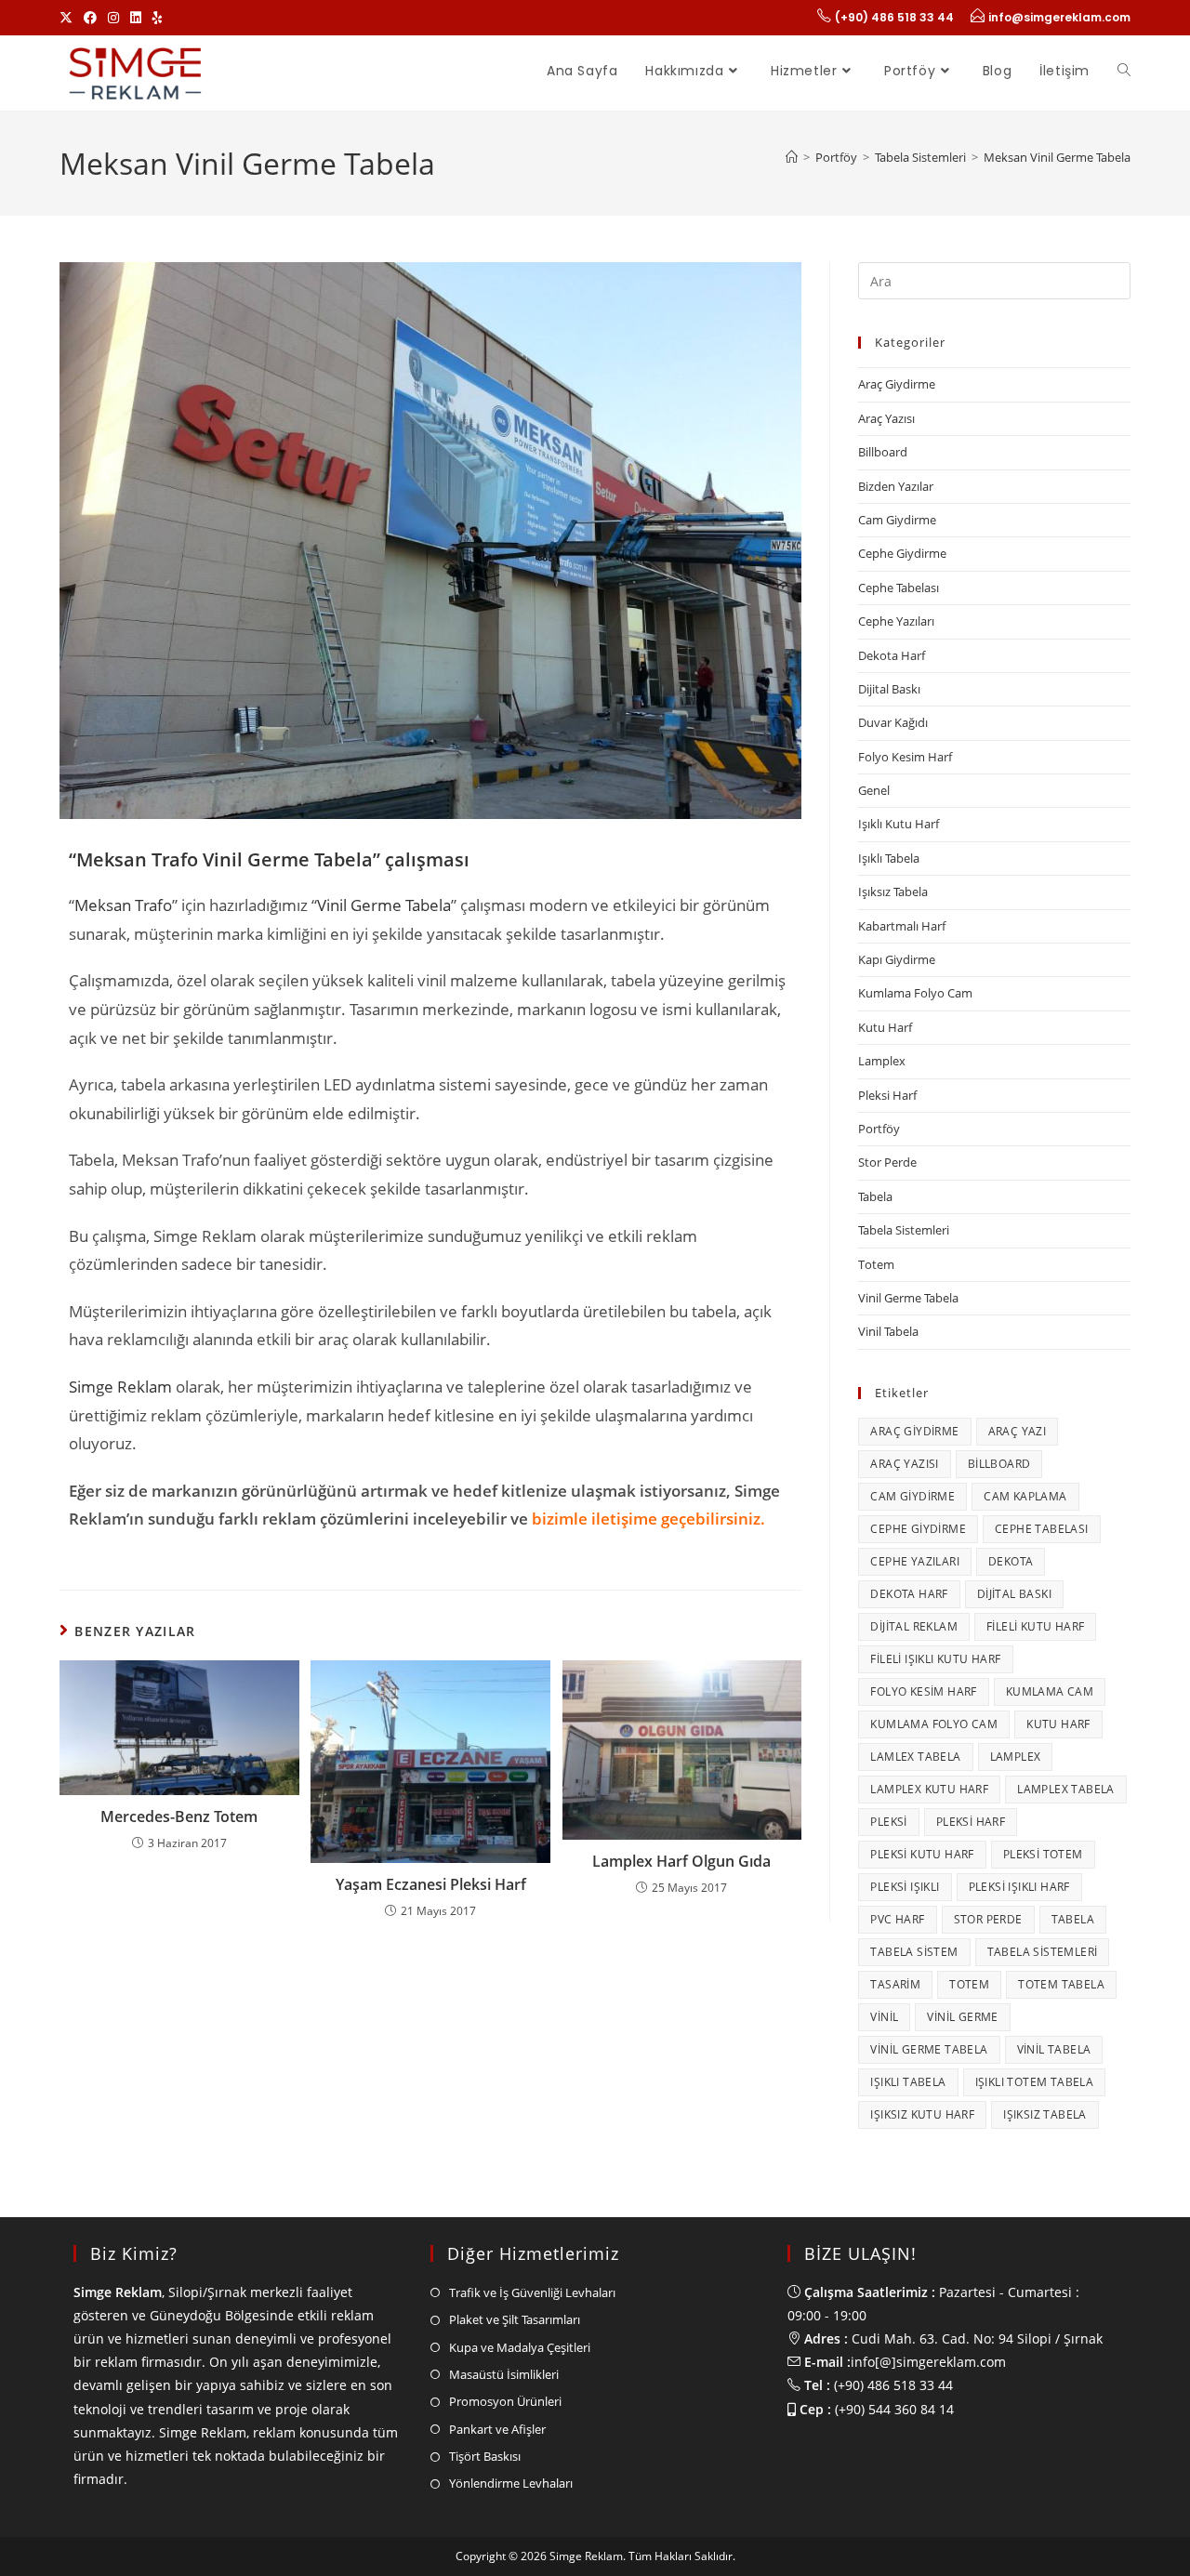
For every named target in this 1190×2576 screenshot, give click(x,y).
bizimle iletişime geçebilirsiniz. (648, 1519)
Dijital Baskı (889, 689)
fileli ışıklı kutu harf (935, 1659)
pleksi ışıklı (905, 1887)
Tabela (875, 1196)
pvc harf (897, 1919)
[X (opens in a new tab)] (69, 18)
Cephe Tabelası (899, 588)
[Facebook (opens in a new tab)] (90, 18)
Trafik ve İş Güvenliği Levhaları (532, 2292)
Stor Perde (887, 1162)
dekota (1011, 1561)
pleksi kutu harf (922, 1854)
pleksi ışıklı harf (1019, 1887)
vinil (884, 2017)
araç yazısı (904, 1464)
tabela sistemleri (1043, 1952)
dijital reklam (914, 1626)
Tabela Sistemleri (904, 1230)
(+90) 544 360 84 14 (894, 2409)
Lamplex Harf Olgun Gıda (681, 1861)
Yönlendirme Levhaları (511, 2483)
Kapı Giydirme (897, 959)
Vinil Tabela (888, 1331)
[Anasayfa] (792, 157)
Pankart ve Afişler (497, 2429)
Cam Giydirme (897, 520)
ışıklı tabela (908, 2082)
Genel (874, 790)
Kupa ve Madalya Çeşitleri (520, 2347)
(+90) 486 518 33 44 (894, 17)
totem (969, 1984)
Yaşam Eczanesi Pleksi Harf (431, 1884)
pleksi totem (1043, 1854)
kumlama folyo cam (934, 1724)
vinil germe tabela (929, 2049)
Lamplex (882, 1061)
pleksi (888, 1822)
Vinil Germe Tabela (384, 905)
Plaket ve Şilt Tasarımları (515, 2319)
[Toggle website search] (1124, 71)
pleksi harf (971, 1822)
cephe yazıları (915, 1561)
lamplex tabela (1066, 1789)
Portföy (879, 1129)
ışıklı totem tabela (1035, 2082)
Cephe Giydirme (902, 553)
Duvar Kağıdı (893, 722)
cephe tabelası (1042, 1529)
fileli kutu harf (1035, 1626)
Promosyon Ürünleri (505, 2401)
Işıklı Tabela (889, 858)
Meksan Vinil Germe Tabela (1057, 157)
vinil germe (962, 2017)
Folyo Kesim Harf (905, 757)
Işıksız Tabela (893, 892)
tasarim (895, 1984)
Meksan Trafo (123, 905)
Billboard (883, 452)
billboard (999, 1464)
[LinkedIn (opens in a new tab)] (136, 18)
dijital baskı (1014, 1594)
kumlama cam (1050, 1691)
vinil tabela (1054, 2049)
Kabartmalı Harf (902, 926)
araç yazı (1018, 1431)
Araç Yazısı (886, 418)
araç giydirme (914, 1431)
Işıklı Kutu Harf (899, 824)
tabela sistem (914, 1952)
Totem (876, 1264)
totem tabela (1061, 1984)
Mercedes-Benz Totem (179, 1816)
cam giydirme (912, 1496)
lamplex (1016, 1757)
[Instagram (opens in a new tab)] (113, 18)
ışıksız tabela (1045, 2114)
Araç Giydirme (897, 384)
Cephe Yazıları (896, 621)
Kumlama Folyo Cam (915, 993)
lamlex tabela (915, 1757)
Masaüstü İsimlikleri (504, 2374)
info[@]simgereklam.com (928, 2362)
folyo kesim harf (923, 1691)
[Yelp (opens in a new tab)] (158, 18)
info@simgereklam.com (1059, 17)
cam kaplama (1025, 1496)
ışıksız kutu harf (922, 2114)
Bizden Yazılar (896, 486)
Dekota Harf (892, 655)
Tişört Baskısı (485, 2456)
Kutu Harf (885, 1027)
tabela (1073, 1919)
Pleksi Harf (887, 1095)
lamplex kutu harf (929, 1789)
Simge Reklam (120, 1387)
